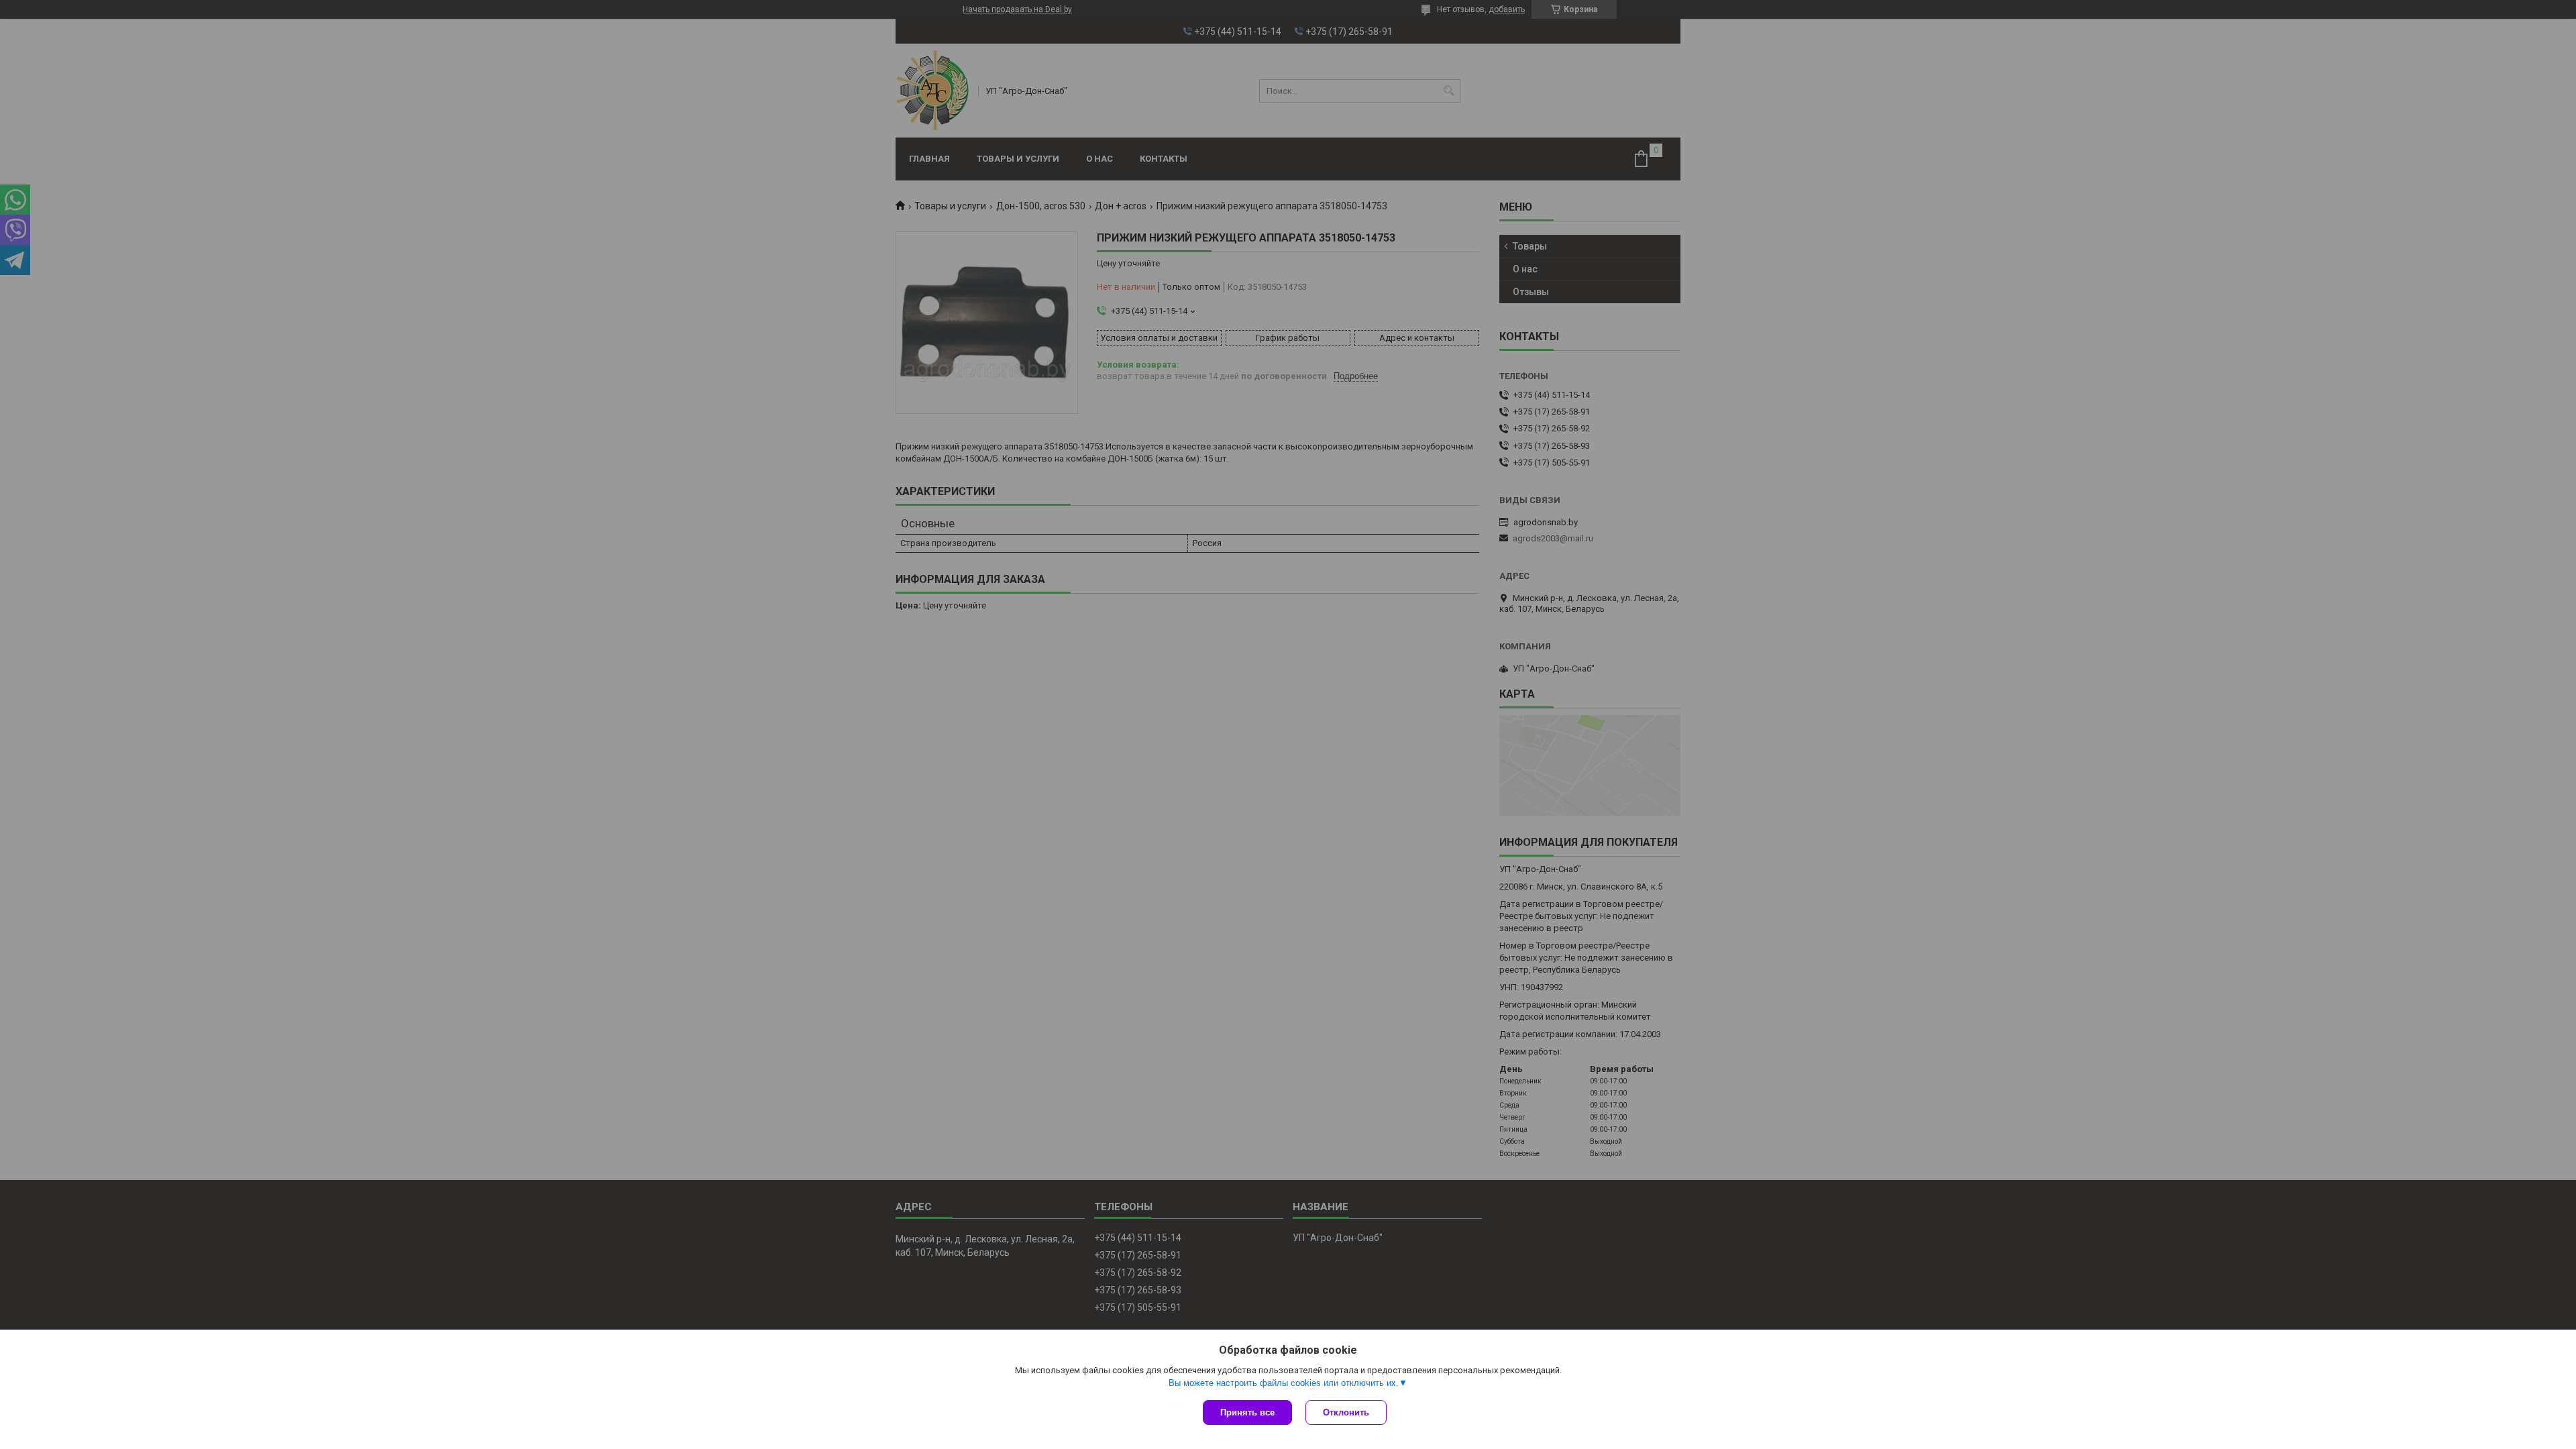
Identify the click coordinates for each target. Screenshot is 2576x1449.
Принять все (1247, 1412)
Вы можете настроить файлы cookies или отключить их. (1284, 1383)
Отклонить (1346, 1412)
